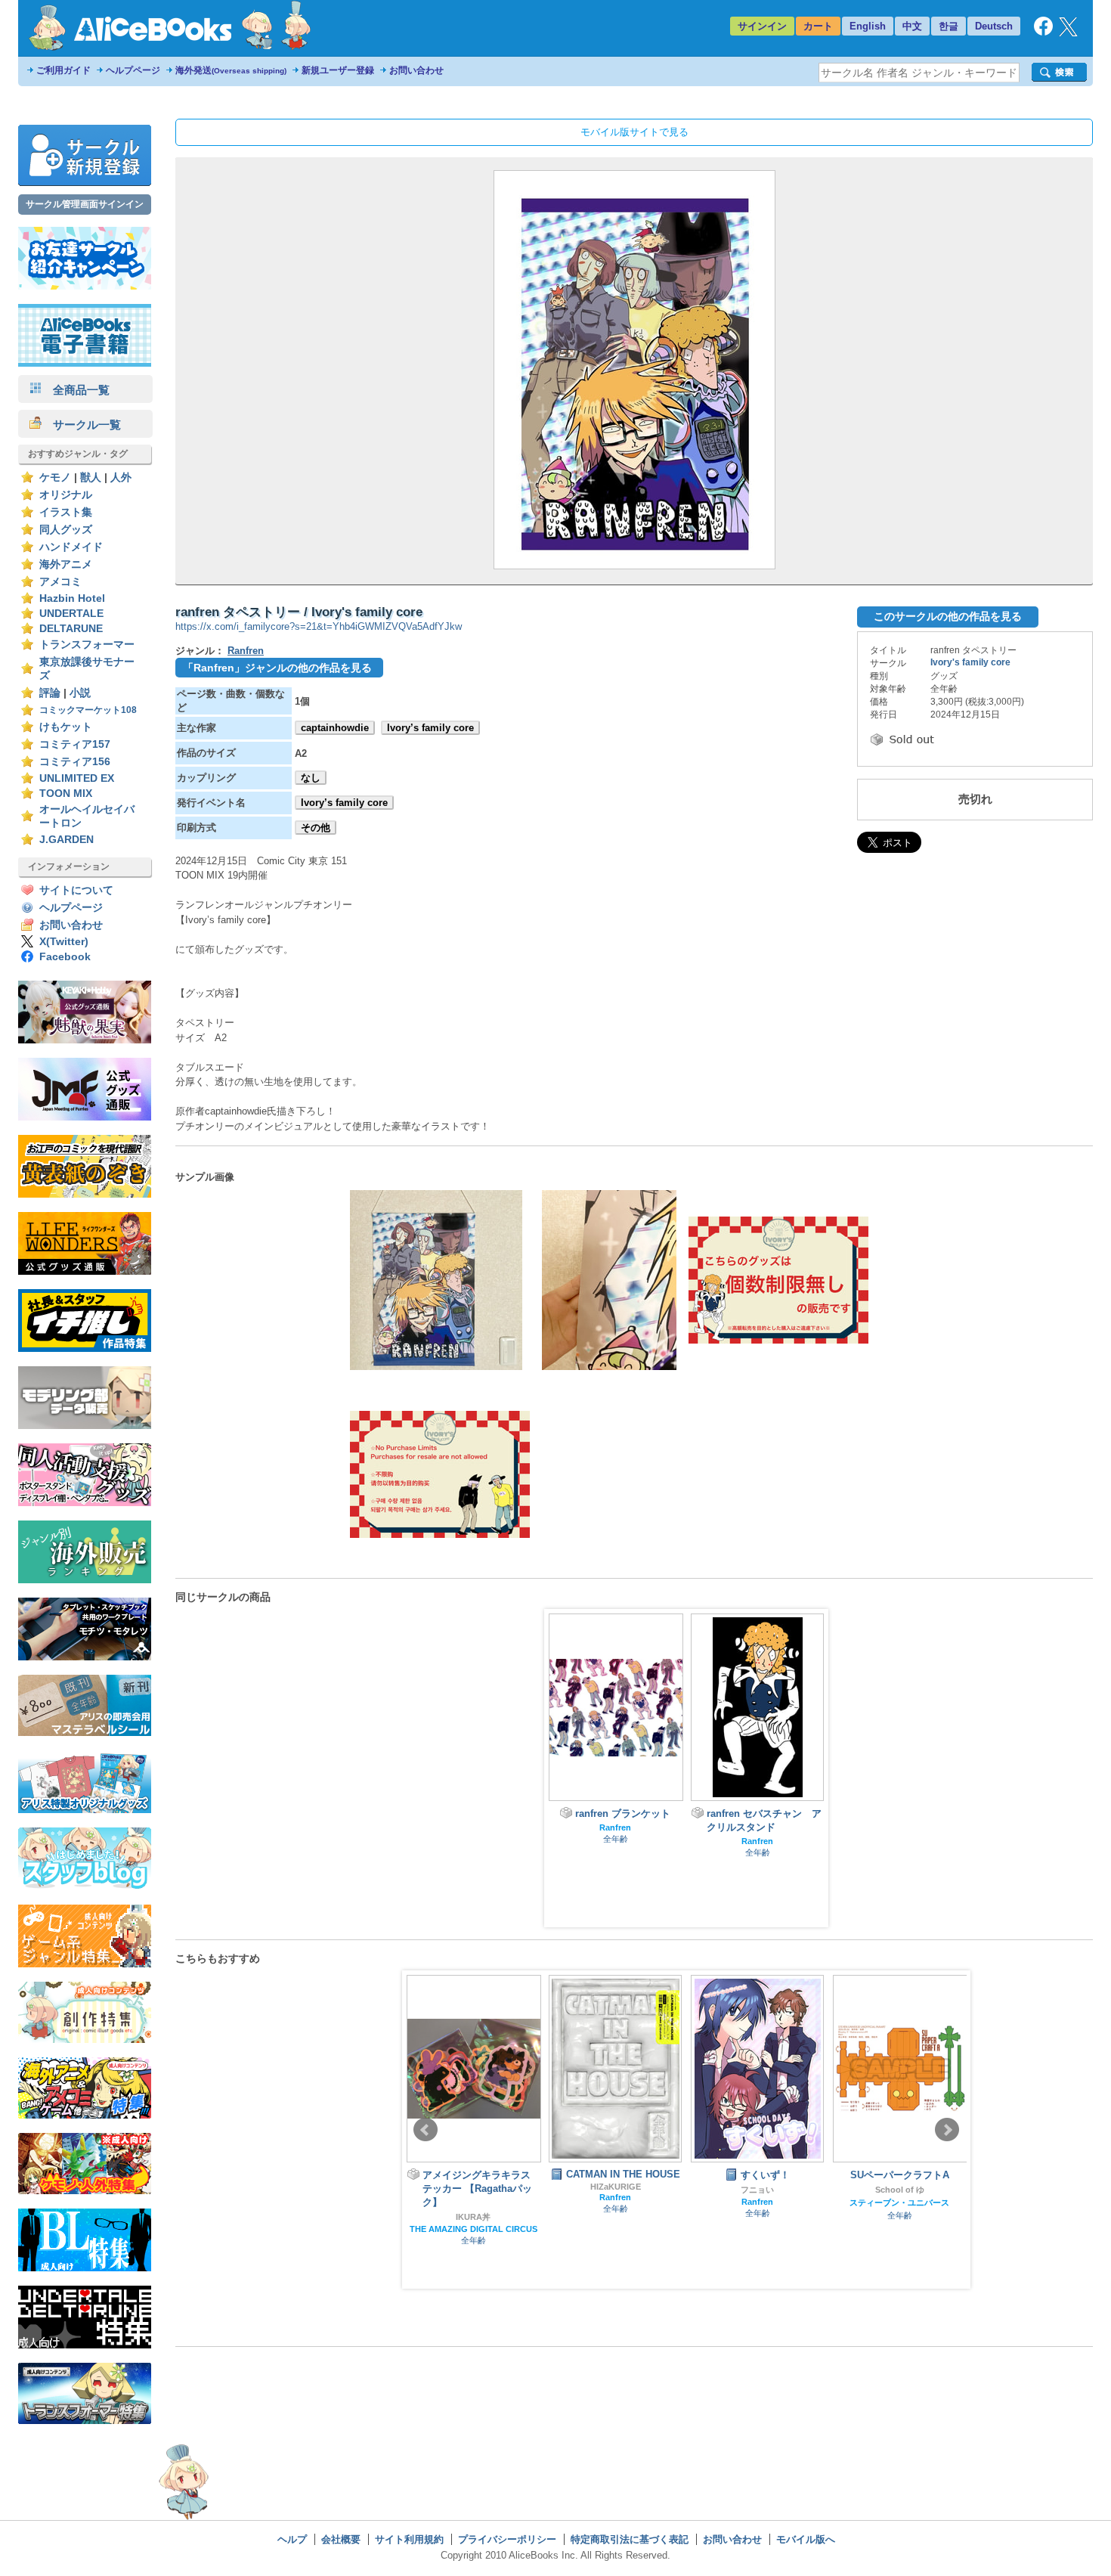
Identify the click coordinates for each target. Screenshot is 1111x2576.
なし (311, 778)
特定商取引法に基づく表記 (630, 2539)
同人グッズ (66, 530)
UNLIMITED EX (77, 778)
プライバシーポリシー (507, 2539)
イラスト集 (66, 512)
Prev (426, 2130)
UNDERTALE (71, 614)
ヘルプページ (133, 70)
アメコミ (60, 582)
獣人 (91, 477)
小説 (80, 693)
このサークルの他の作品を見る (948, 616)
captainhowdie (335, 728)
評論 (50, 693)
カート (818, 26)
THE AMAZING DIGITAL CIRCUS (473, 2229)
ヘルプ (292, 2539)
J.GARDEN (67, 840)
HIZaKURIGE (616, 2187)
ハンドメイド (71, 547)
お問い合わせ (416, 70)
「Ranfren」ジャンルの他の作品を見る (277, 668)
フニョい (757, 2190)
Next (947, 2130)
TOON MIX (66, 794)
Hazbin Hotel (72, 598)
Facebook (65, 957)
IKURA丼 (473, 2217)
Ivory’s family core (430, 728)
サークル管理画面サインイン (85, 204)
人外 (121, 477)
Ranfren (246, 651)
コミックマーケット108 (88, 710)
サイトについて (76, 890)
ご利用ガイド (63, 70)
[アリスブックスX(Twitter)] (1068, 33)
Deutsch (994, 26)
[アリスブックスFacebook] (1043, 32)
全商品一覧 (76, 390)
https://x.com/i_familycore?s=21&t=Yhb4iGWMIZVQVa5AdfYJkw (319, 626)
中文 (912, 26)
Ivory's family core (970, 662)
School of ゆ (900, 2190)
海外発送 (231, 70)
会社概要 (341, 2539)
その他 (316, 828)
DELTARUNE (71, 629)
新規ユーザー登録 (338, 70)
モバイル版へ (806, 2539)
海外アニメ (66, 564)
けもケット (66, 727)
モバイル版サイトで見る (634, 132)
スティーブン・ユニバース (899, 2202)
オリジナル (66, 495)
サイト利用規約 (409, 2539)
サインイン (762, 26)
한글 (949, 26)
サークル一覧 (81, 425)
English (868, 26)
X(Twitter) (64, 942)
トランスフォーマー (87, 645)
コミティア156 (75, 762)
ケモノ (55, 477)
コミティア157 (75, 744)
